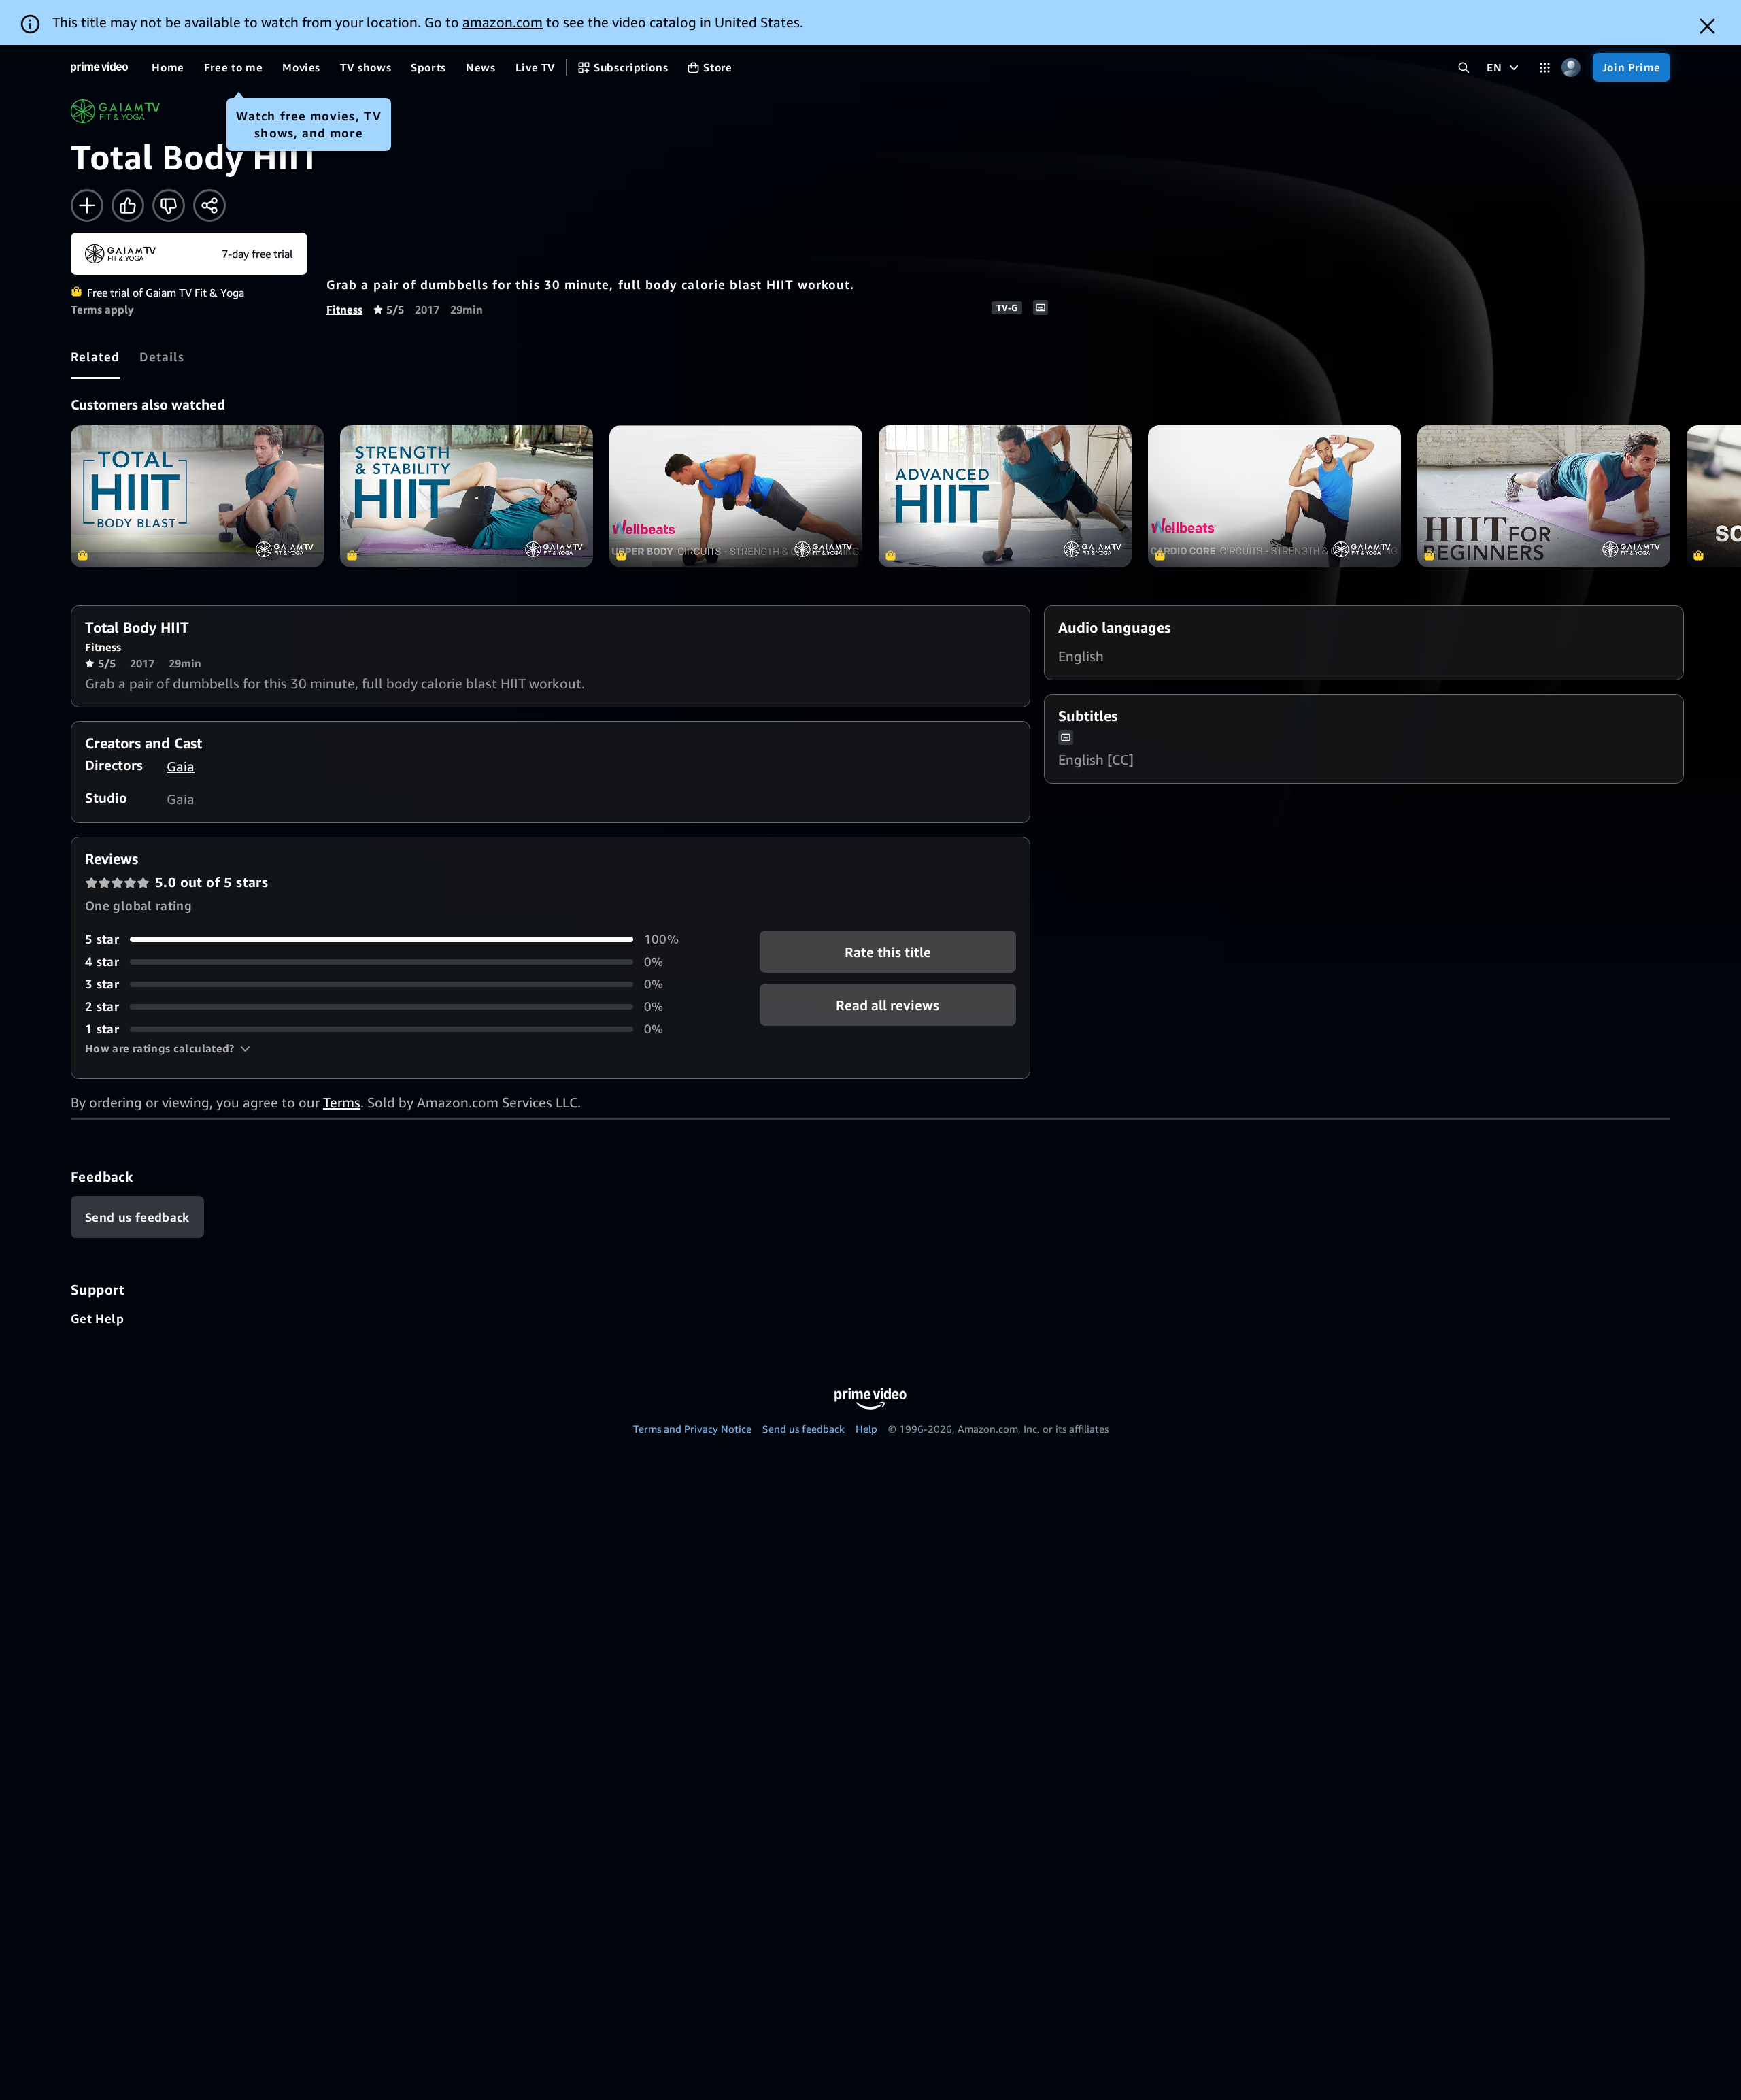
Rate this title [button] (888, 952)
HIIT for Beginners (1544, 496)
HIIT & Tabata (1274, 496)
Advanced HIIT (1005, 496)
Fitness (344, 310)
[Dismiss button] (1707, 26)
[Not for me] (169, 205)
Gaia (181, 766)
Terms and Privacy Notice (692, 1429)
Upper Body (736, 496)
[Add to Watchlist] (87, 205)
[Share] (209, 205)
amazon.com (503, 22)
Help (866, 1429)
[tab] (96, 356)
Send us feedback (804, 1429)
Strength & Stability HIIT (467, 496)
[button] (168, 1048)
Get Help (97, 1318)
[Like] (128, 205)
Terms (342, 1102)
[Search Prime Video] (1464, 68)
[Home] (99, 67)
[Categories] (1545, 68)
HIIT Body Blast (197, 496)
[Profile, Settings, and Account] (1571, 68)
